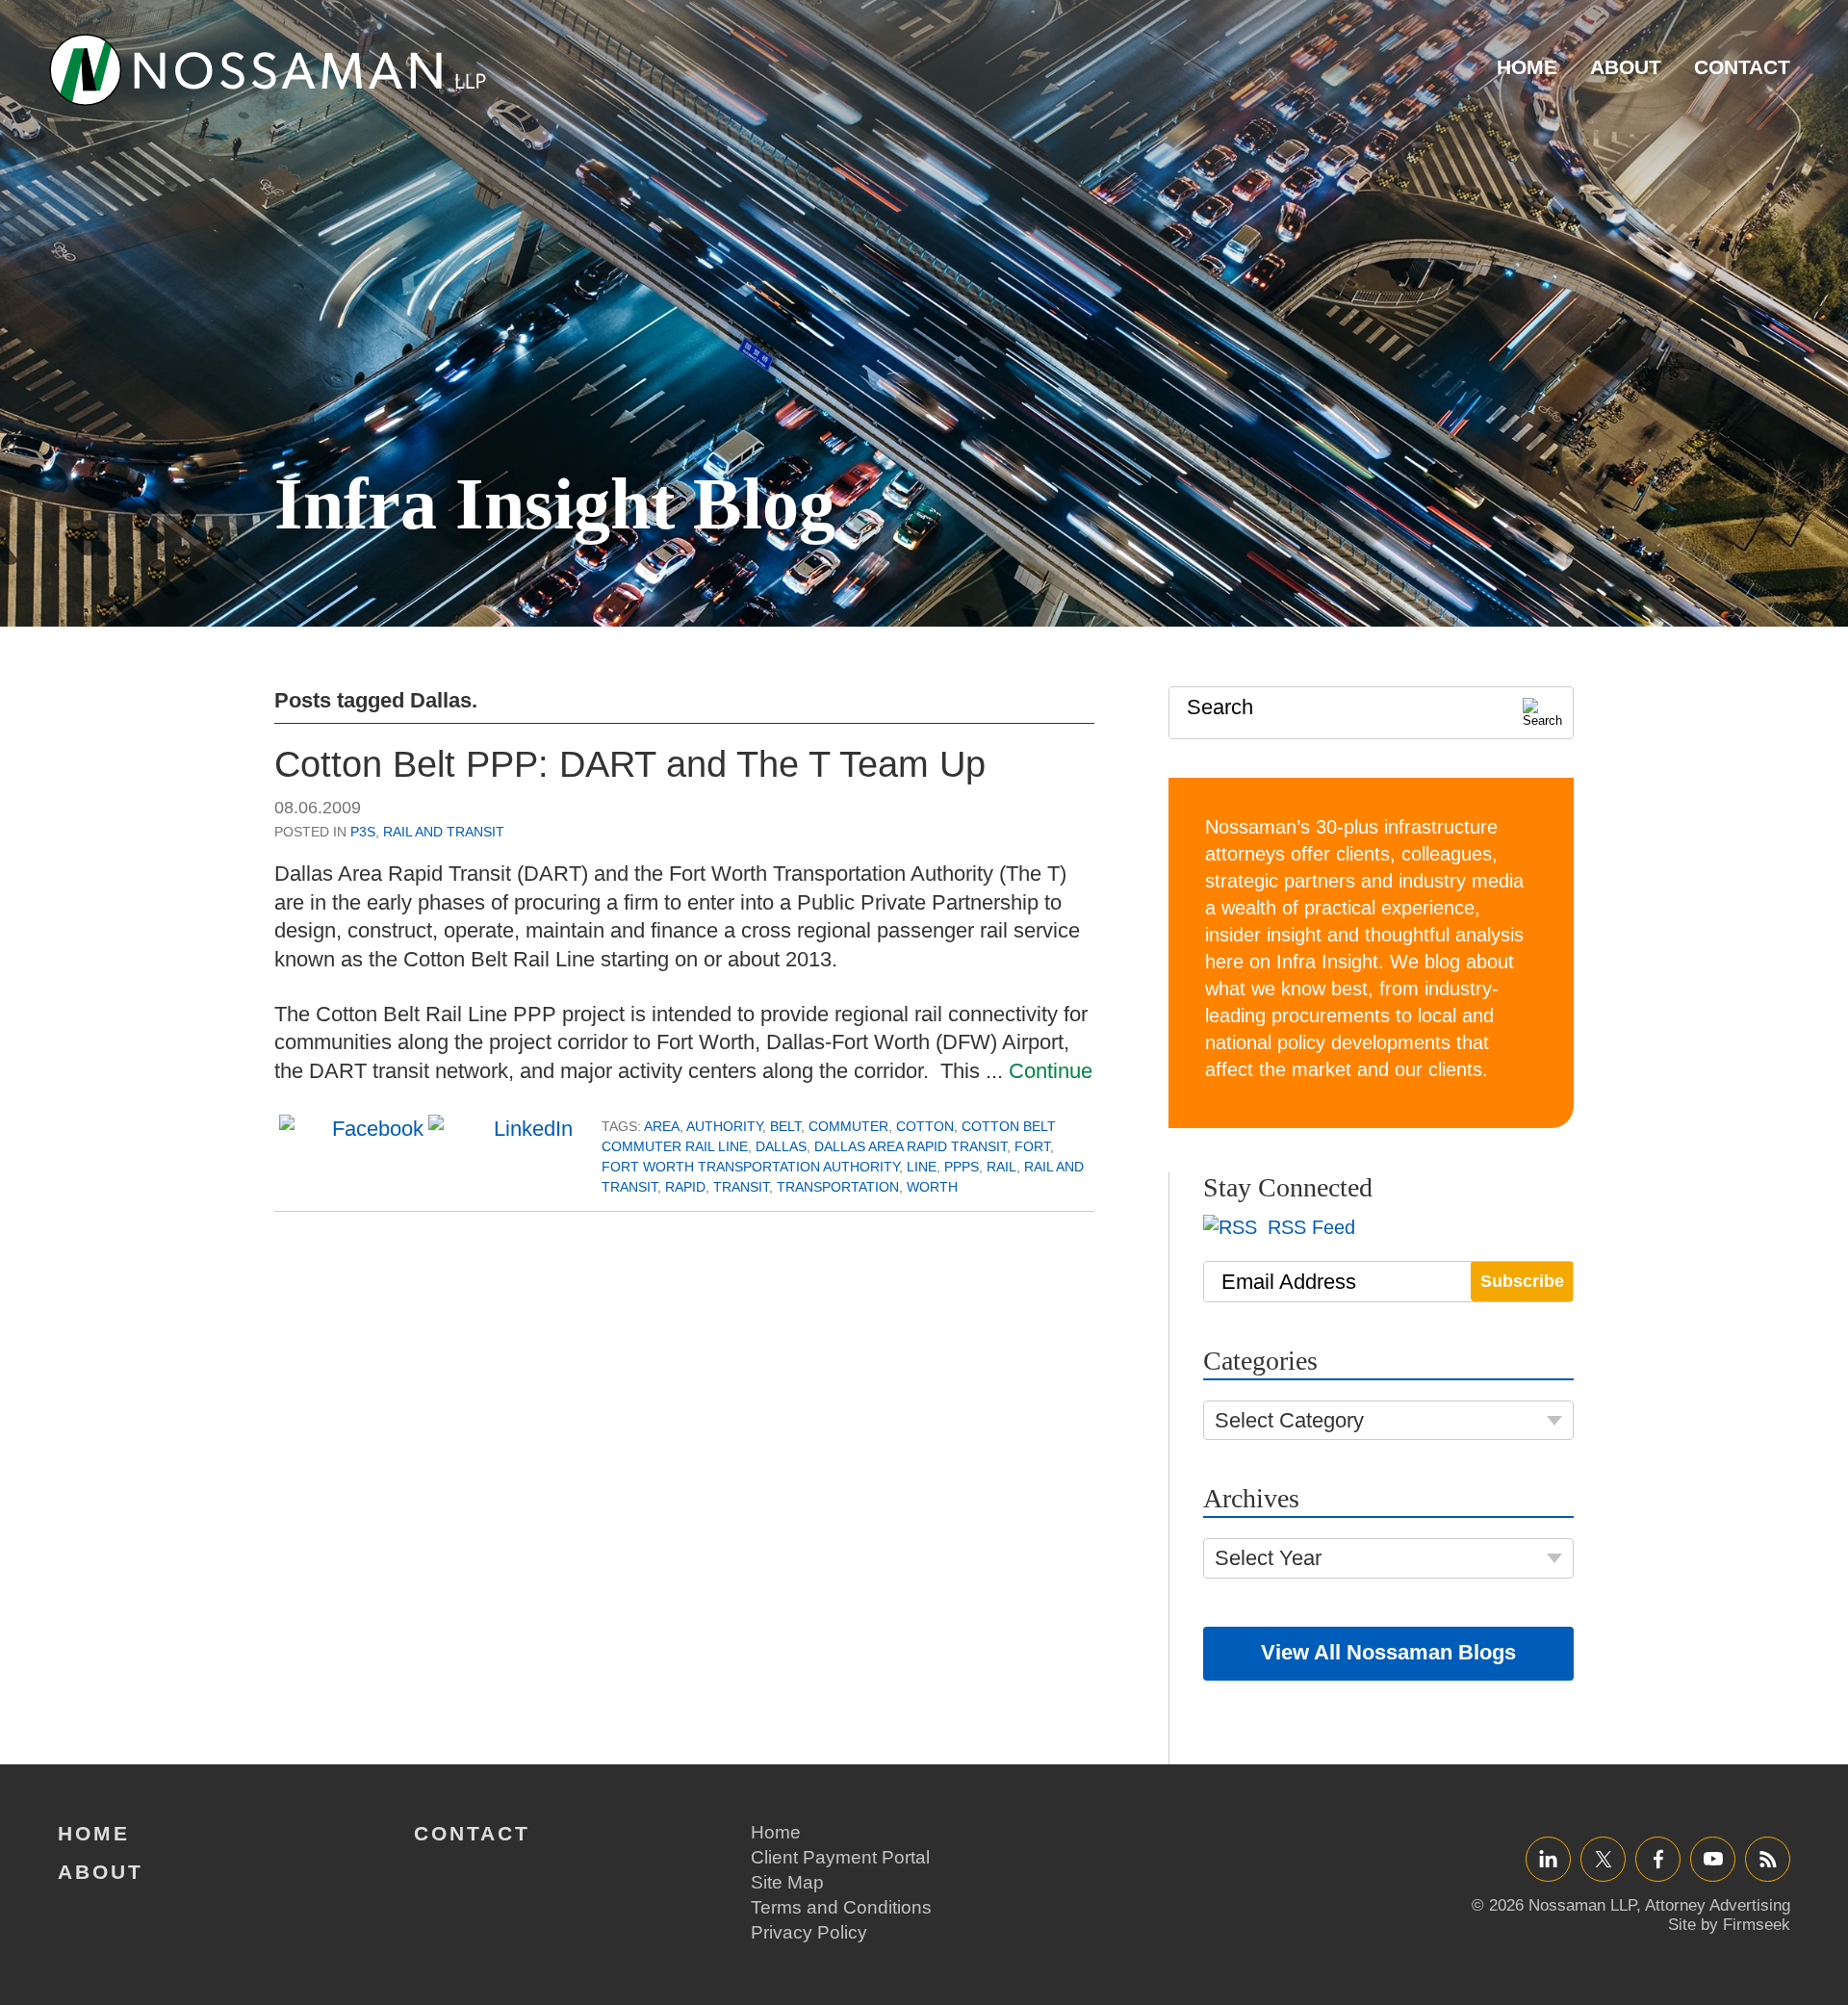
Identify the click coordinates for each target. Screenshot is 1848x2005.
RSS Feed (1309, 1227)
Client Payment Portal (840, 1857)
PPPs (962, 1167)
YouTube (1713, 1858)
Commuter (848, 1126)
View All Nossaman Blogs (1388, 1652)
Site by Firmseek (1729, 1925)
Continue (1051, 1071)
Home (1527, 67)
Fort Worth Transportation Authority (750, 1167)
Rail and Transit (444, 832)
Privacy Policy (809, 1932)
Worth (932, 1187)
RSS (1768, 1858)
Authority (724, 1126)
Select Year (1268, 1558)
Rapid (685, 1187)
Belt (785, 1126)
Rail (1001, 1167)
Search (1220, 707)
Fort (1032, 1146)
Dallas (781, 1146)
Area (662, 1126)
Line (922, 1167)
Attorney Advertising (1718, 1905)
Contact (1742, 67)
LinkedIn (1548, 1858)
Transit (741, 1187)
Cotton (925, 1126)
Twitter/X (1603, 1858)
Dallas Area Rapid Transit (911, 1146)
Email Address (1289, 1282)
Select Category (1289, 1420)
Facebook (1658, 1858)
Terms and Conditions (841, 1907)
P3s (363, 832)
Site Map (787, 1882)
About (1626, 67)
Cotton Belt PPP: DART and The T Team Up (630, 764)
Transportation (838, 1187)
